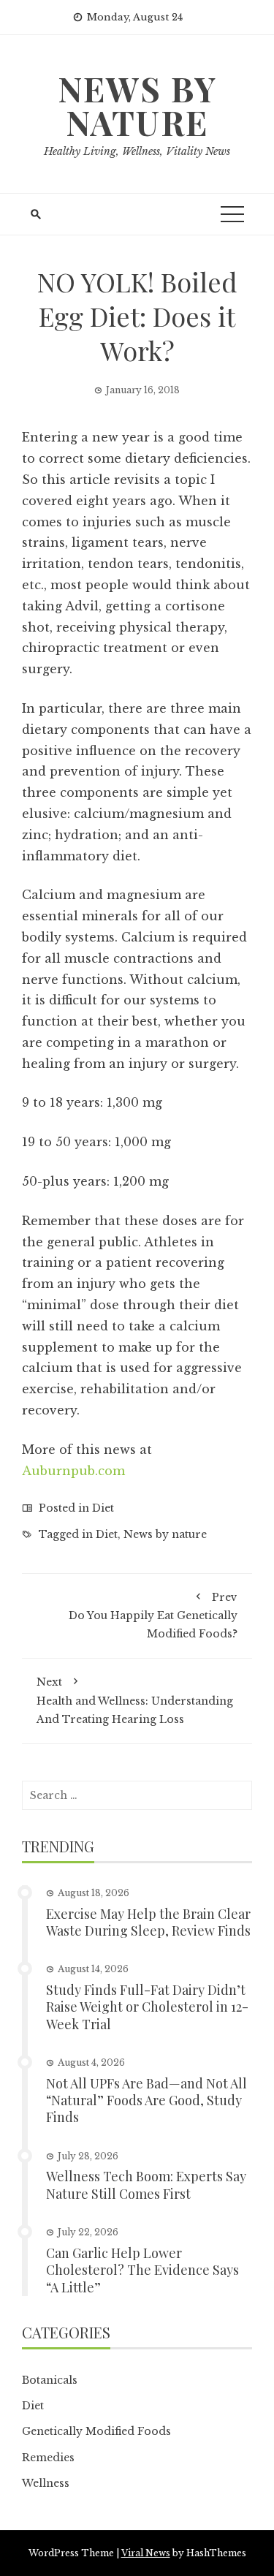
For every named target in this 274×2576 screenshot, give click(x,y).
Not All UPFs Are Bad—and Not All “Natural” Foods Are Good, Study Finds (146, 2100)
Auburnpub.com (73, 1471)
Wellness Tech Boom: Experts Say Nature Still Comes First (146, 2185)
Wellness (46, 2483)
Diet (103, 1508)
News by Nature (137, 105)
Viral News (146, 2553)
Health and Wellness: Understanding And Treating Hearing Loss (135, 1700)
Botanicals (50, 2380)
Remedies (48, 2458)
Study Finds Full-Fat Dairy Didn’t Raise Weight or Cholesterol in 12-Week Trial (147, 2007)
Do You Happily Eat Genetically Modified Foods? (153, 1615)
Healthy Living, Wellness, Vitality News (137, 151)
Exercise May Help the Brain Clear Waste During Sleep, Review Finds (148, 1922)
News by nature (165, 1534)
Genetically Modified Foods (96, 2431)
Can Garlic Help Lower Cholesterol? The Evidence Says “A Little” (142, 2270)
